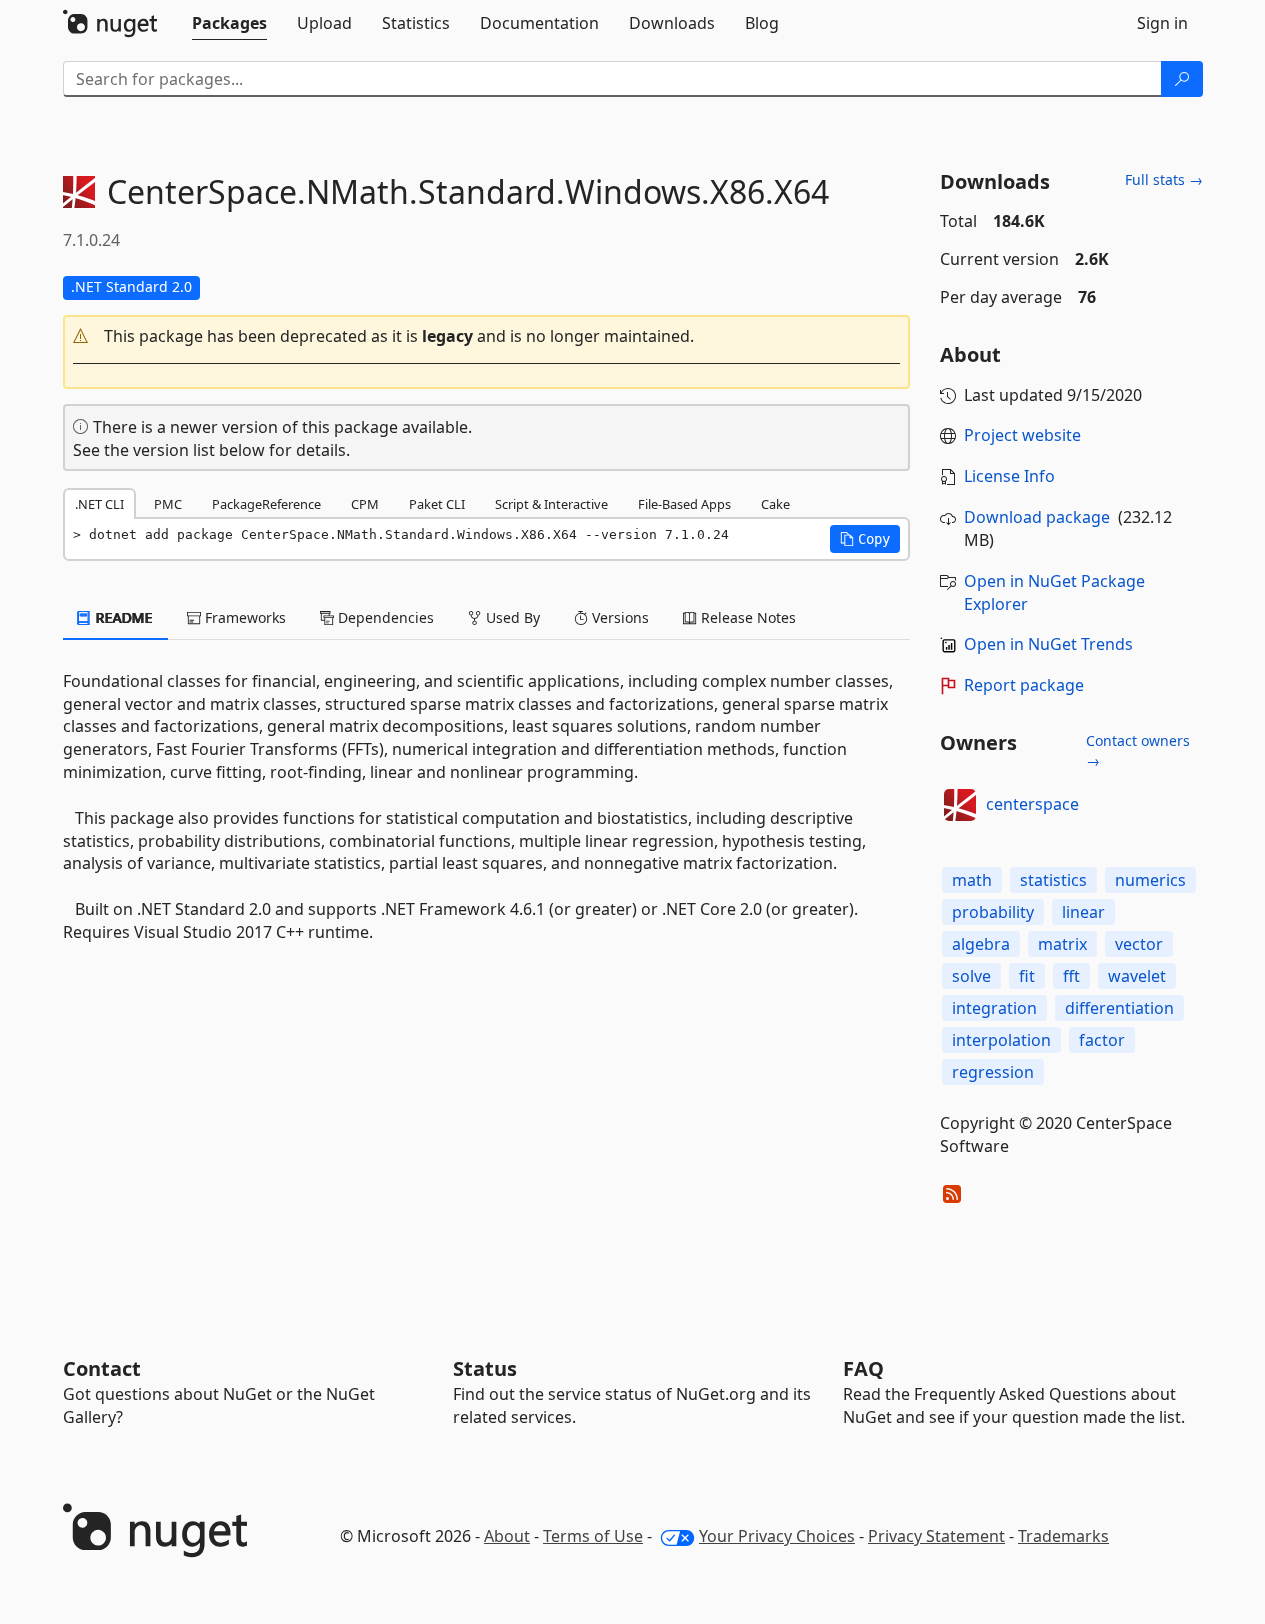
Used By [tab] (511, 617)
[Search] (1182, 79)
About (507, 1536)
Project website (1022, 435)
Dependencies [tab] (384, 617)
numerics (1150, 880)
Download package (1037, 517)
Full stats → (1164, 179)
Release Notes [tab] (746, 617)
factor (1102, 1040)
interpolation (1001, 1040)
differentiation (1119, 1008)
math (972, 880)
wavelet (1137, 976)
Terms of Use (593, 1536)
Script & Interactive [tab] (551, 504)
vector (1139, 944)
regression (993, 1072)
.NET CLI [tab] (99, 504)
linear (1083, 912)
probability (993, 912)
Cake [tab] (775, 504)
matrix (1062, 944)
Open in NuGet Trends (1048, 644)
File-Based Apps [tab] (684, 504)
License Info (1009, 476)
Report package (1024, 685)
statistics (1053, 880)
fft (1071, 976)
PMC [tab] (168, 504)
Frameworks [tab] (243, 617)
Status (485, 1368)
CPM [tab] (365, 504)
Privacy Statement (936, 1536)
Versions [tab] (618, 617)
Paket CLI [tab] (437, 504)
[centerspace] (960, 805)
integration (994, 1008)
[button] (487, 336)
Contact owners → (1138, 750)
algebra (981, 944)
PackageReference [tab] (266, 504)
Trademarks (1063, 1536)
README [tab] (122, 617)
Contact (102, 1368)
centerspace (1032, 804)
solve (971, 976)
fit (1027, 976)
